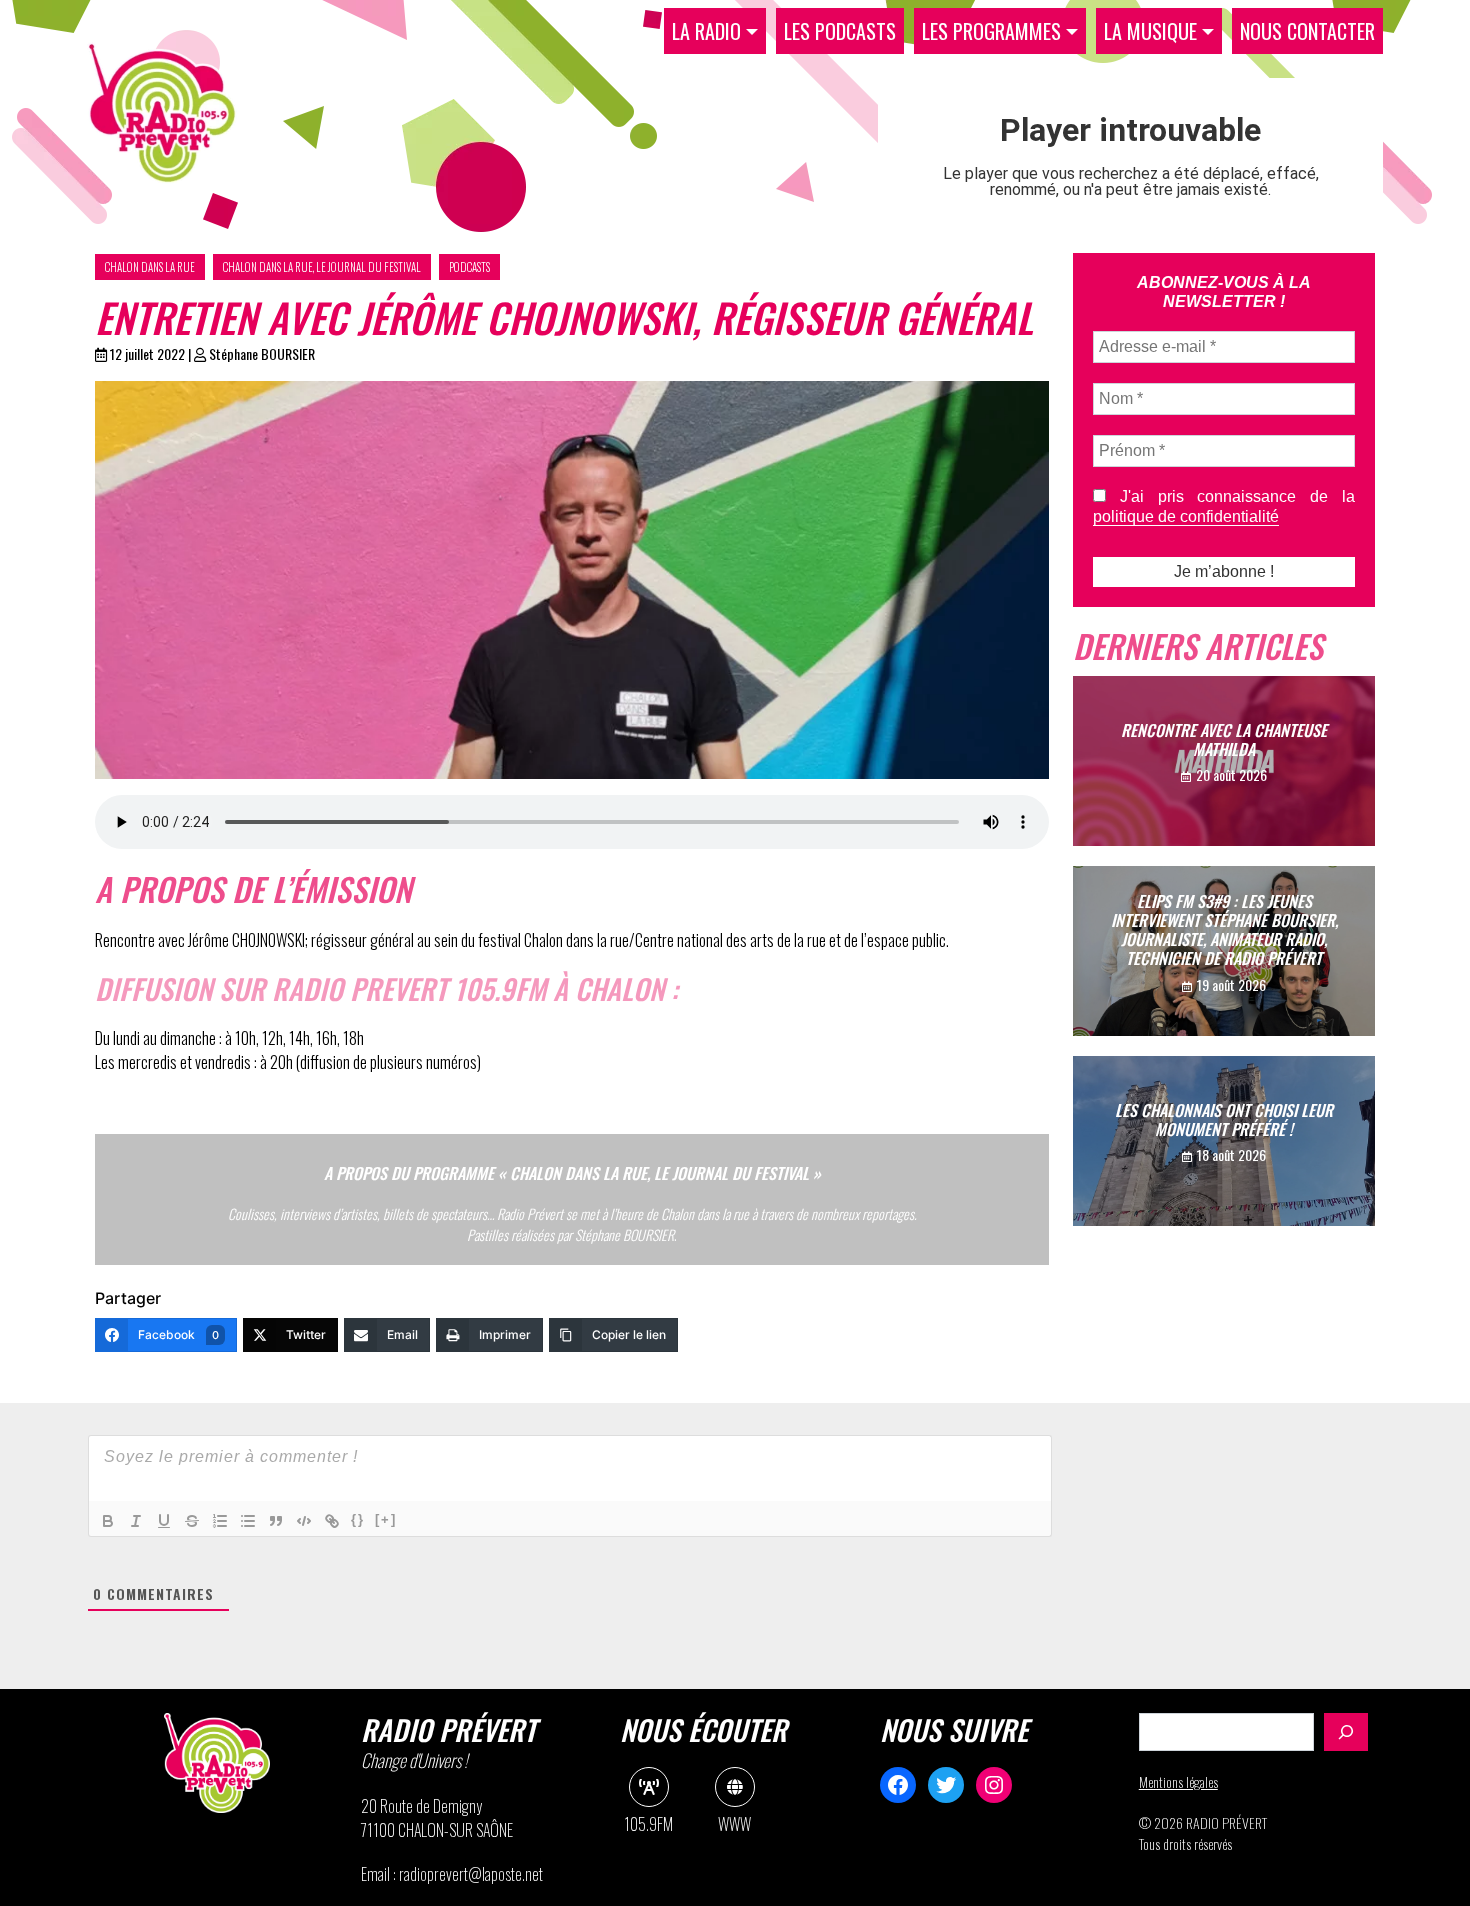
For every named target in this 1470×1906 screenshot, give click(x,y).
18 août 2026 (1231, 1154)
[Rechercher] (1346, 1732)
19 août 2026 (1231, 984)
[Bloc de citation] (276, 1521)
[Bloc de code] (304, 1521)
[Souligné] (164, 1521)
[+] (386, 1519)
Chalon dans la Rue (150, 267)
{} (358, 1519)
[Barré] (192, 1521)
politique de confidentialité (1186, 516)
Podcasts (469, 267)
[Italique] (136, 1521)
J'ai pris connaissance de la (1224, 506)
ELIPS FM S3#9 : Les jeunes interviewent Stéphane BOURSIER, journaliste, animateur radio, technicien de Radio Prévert (1224, 930)
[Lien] (332, 1521)
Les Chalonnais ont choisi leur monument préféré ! (1224, 1119)
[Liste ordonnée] (220, 1521)
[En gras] (108, 1521)
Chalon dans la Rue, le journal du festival (322, 267)
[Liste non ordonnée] (248, 1521)
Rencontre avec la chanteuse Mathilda (1224, 739)
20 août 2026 (1231, 774)
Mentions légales (1178, 1781)
